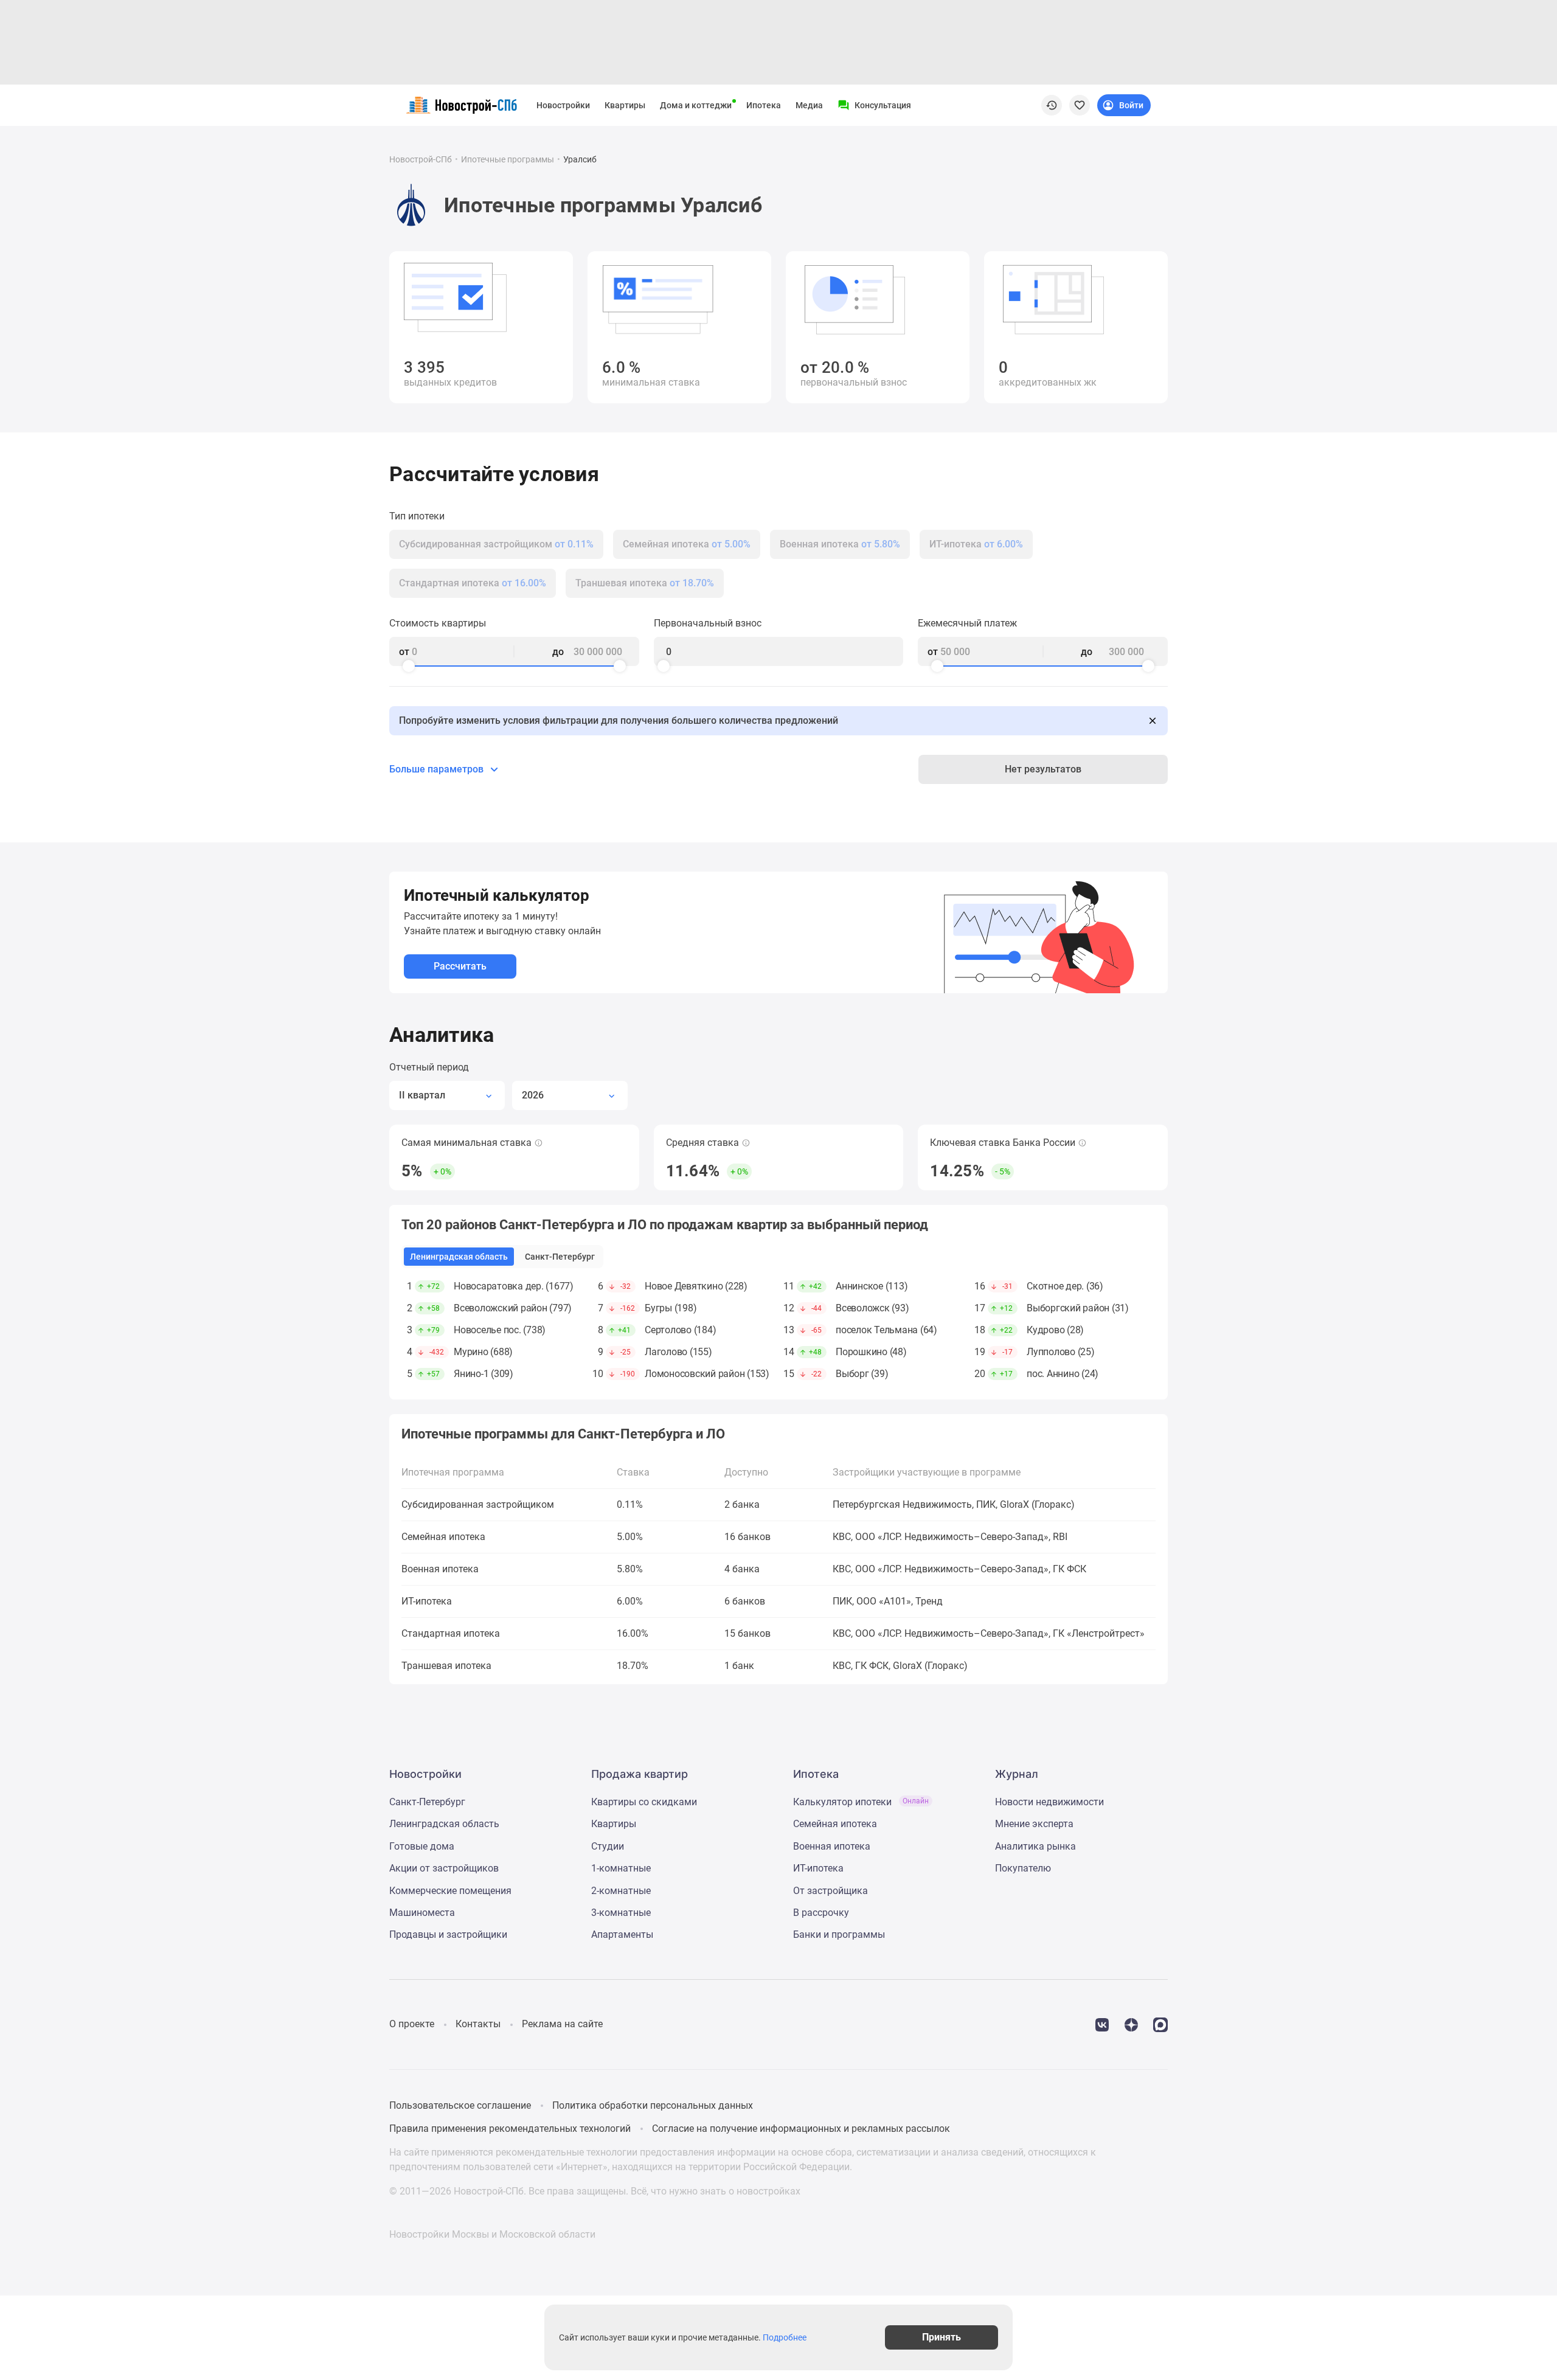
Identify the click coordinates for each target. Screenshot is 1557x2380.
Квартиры (625, 105)
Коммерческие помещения (450, 1891)
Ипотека (764, 105)
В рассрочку (821, 1913)
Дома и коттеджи (696, 105)
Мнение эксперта (1034, 1824)
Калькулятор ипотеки (861, 1802)
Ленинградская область (444, 1824)
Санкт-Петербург (427, 1802)
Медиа (809, 105)
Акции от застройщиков (444, 1868)
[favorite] (1080, 105)
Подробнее (785, 2337)
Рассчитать (460, 966)
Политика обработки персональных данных (653, 2105)
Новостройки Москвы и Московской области (492, 2234)
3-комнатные (621, 1913)
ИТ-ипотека (818, 1868)
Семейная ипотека (835, 1824)
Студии (608, 1846)
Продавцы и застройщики (448, 1934)
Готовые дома (422, 1846)
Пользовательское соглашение (460, 2105)
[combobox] (447, 1095)
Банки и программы (839, 1934)
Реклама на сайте (562, 2024)
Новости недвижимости (1049, 1802)
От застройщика (831, 1891)
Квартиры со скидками (644, 1802)
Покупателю (1023, 1868)
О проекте (412, 2024)
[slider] (409, 666)
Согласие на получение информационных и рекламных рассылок (801, 2128)
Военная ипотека (832, 1846)
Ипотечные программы (508, 159)
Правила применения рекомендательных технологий (510, 2128)
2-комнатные (621, 1891)
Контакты (478, 2024)
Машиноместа (422, 1913)
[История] (1052, 105)
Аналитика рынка (1035, 1846)
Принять (941, 2337)
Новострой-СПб (421, 159)
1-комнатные (621, 1868)
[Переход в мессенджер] (1160, 2024)
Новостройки (563, 105)
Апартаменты (622, 1934)
